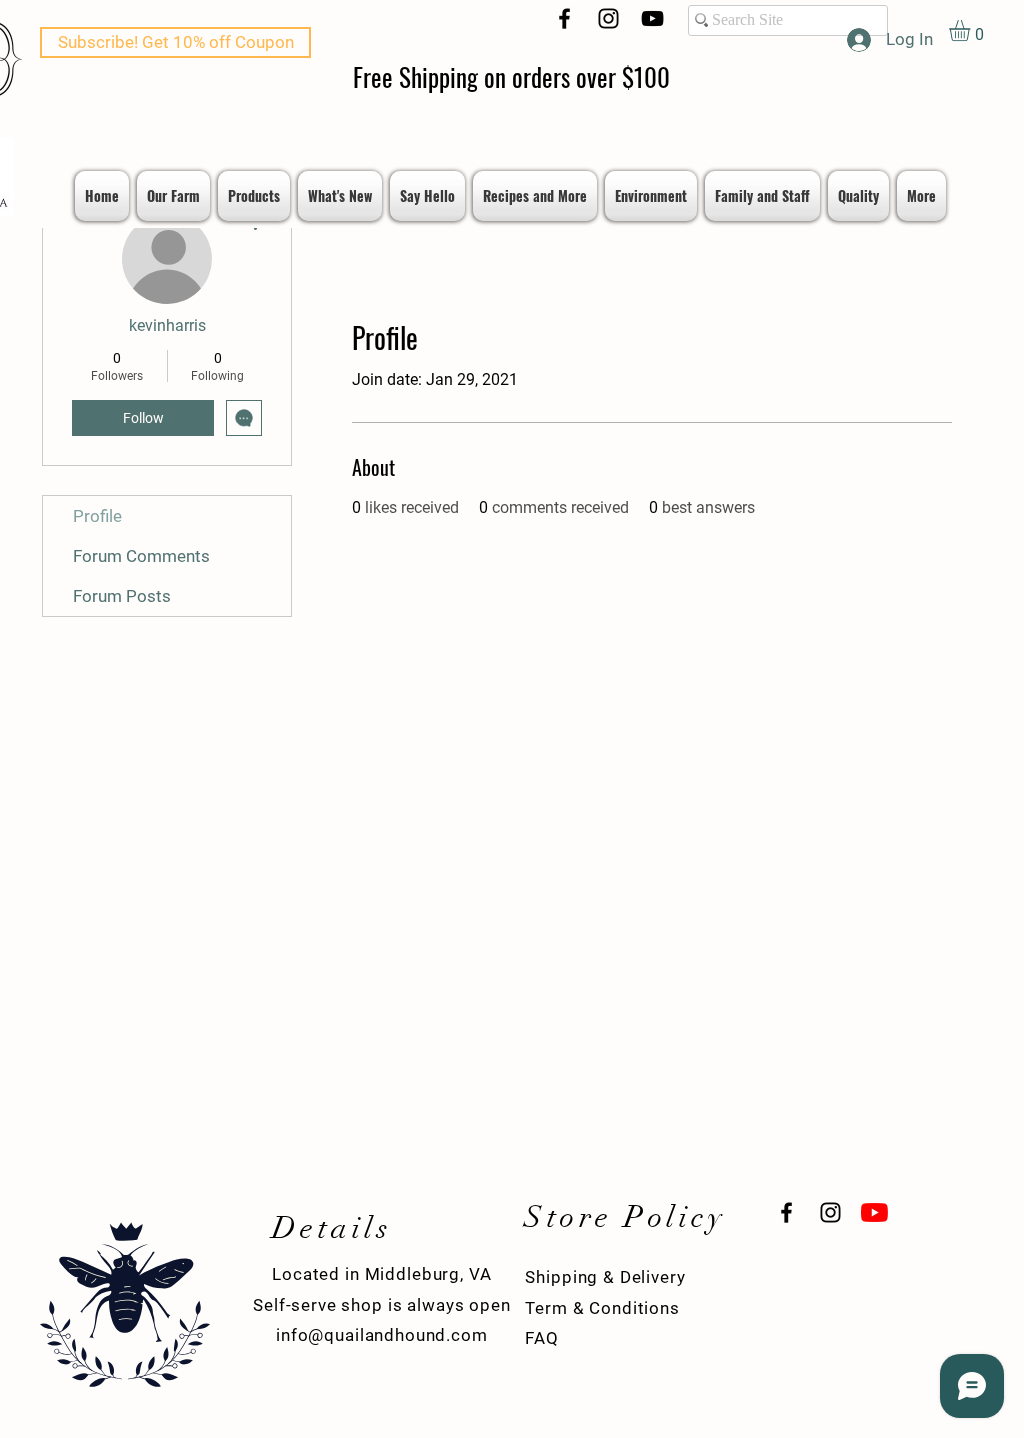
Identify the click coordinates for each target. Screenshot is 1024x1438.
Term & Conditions (602, 1308)
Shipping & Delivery (605, 1277)
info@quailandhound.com (382, 1335)
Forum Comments (141, 556)
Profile (97, 516)
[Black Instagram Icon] (608, 18)
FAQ (542, 1338)
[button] (972, 30)
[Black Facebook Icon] (564, 18)
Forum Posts (122, 596)
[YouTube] (652, 18)
